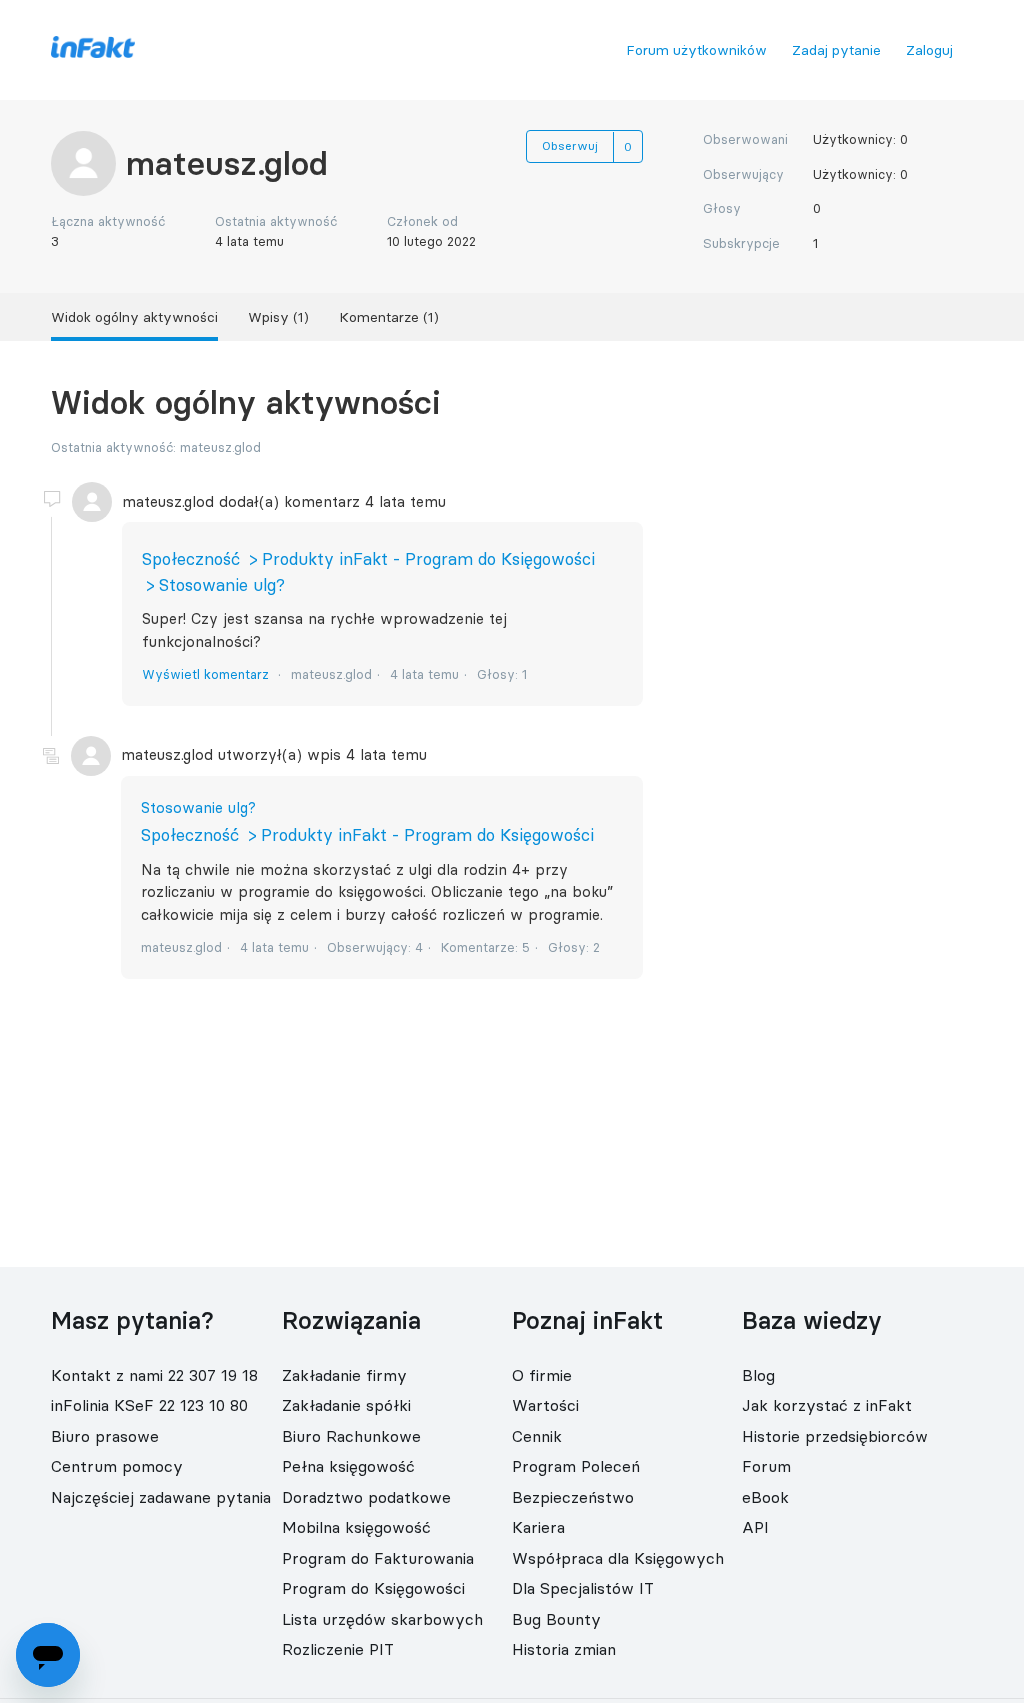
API (755, 1527)
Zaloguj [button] (929, 50)
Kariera (538, 1527)
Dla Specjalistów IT (583, 1588)
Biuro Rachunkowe (351, 1436)
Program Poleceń (576, 1466)
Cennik (537, 1436)
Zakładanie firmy (344, 1375)
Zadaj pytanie (836, 50)
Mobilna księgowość (356, 1527)
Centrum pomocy (117, 1466)
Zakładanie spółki (346, 1405)
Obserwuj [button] (570, 145)
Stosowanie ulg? (222, 585)
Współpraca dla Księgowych (618, 1558)
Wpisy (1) (278, 317)
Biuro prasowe (105, 1436)
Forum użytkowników (696, 50)
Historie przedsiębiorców (835, 1436)
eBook (765, 1497)
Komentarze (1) (389, 317)
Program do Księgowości (373, 1588)
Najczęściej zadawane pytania (161, 1497)
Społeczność (191, 559)
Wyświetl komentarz (205, 674)
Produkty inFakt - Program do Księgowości (428, 559)
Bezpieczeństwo (573, 1497)
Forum (766, 1466)
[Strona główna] (92, 52)
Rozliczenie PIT (338, 1649)
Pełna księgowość (348, 1466)
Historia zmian (564, 1649)
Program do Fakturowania (378, 1558)
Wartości (545, 1405)
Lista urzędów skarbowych (382, 1619)
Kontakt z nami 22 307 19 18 (154, 1375)
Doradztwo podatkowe (366, 1497)
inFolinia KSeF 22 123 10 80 (149, 1405)
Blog (758, 1375)
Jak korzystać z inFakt (827, 1405)
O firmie (542, 1375)
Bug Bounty (556, 1619)
